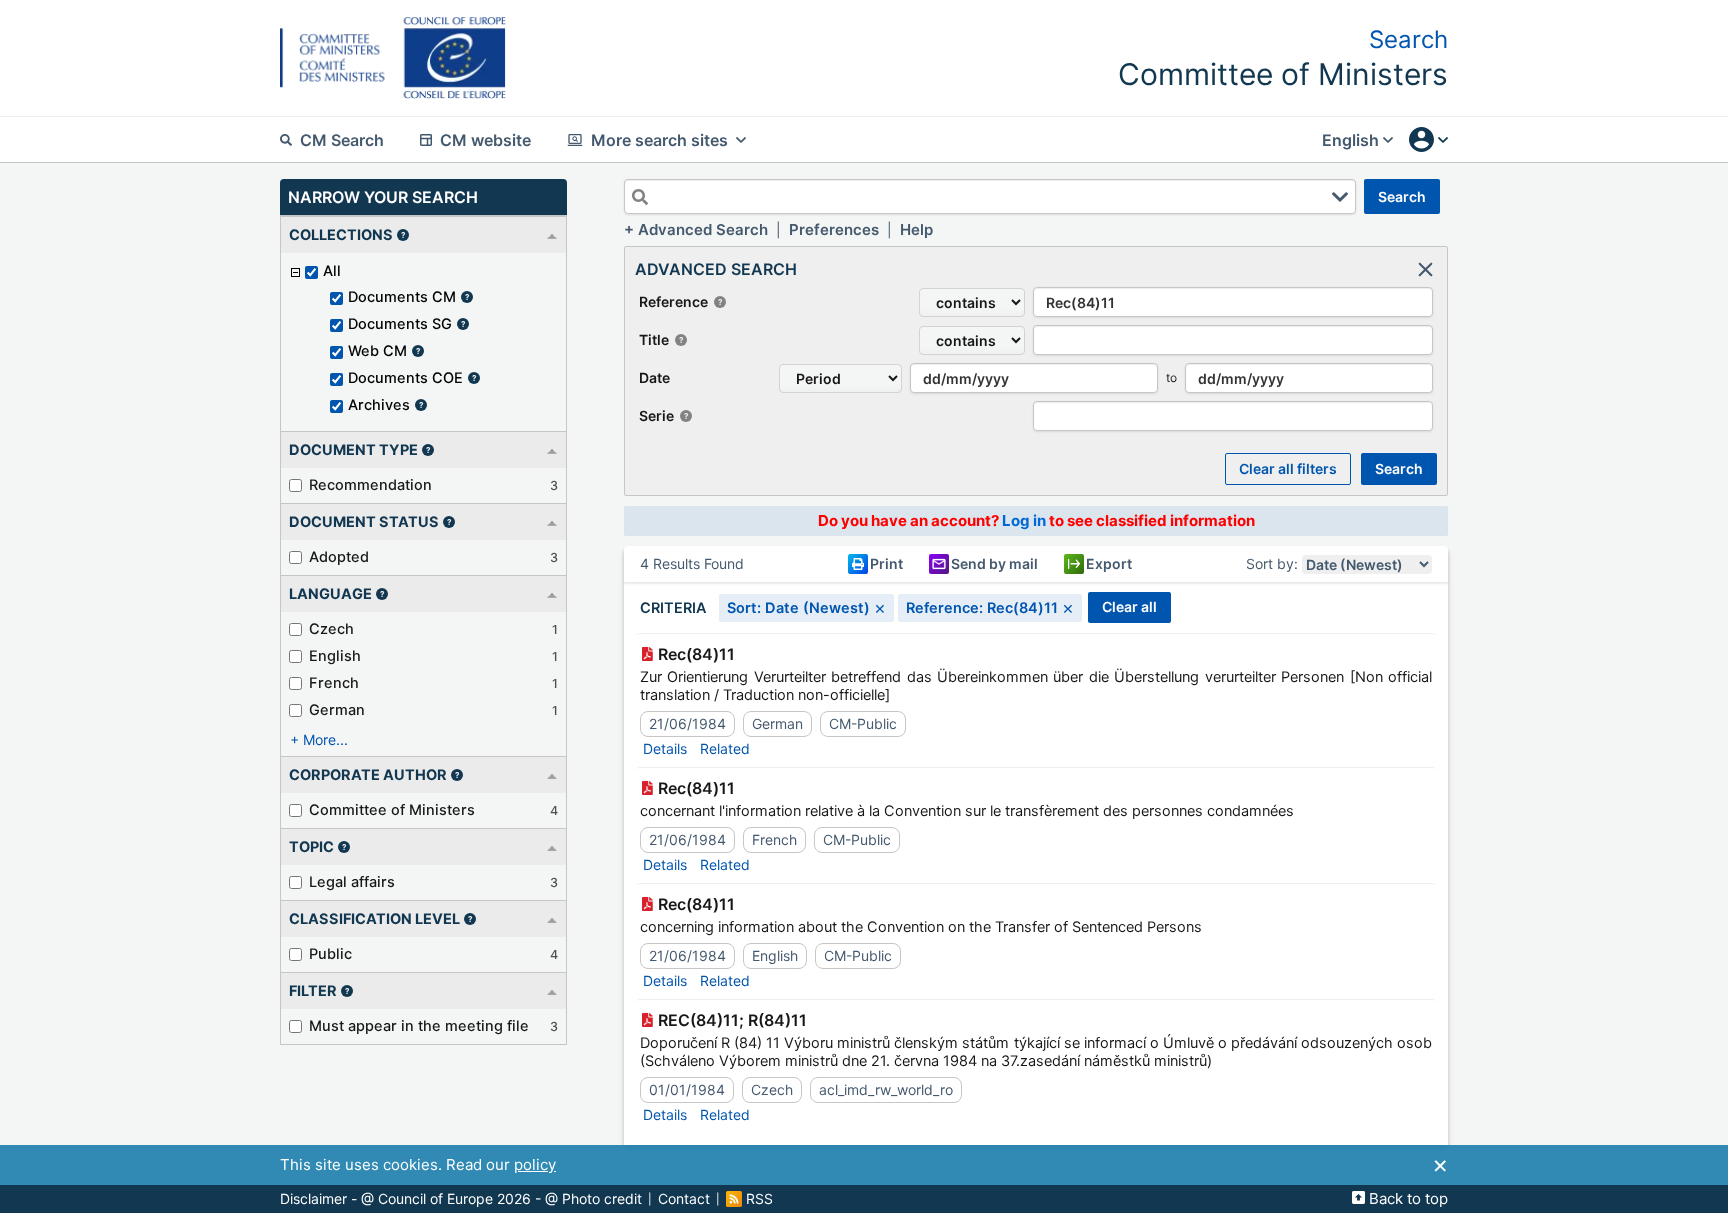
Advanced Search (703, 229)
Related (725, 748)
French (334, 683)
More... (325, 739)
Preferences (834, 229)
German (337, 710)
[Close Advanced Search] (1425, 269)
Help (916, 229)
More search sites (659, 140)
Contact (684, 1199)
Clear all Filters (1288, 468)
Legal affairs (352, 882)
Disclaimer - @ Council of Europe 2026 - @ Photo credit (461, 1199)
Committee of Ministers (392, 810)
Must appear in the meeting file (419, 1026)
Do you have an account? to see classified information (1036, 520)
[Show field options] (1340, 197)
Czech (331, 629)
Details (665, 748)
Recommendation (370, 485)
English (335, 656)
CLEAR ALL (1129, 606)
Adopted (339, 557)
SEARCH (1402, 196)
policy (535, 1164)
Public (330, 954)
